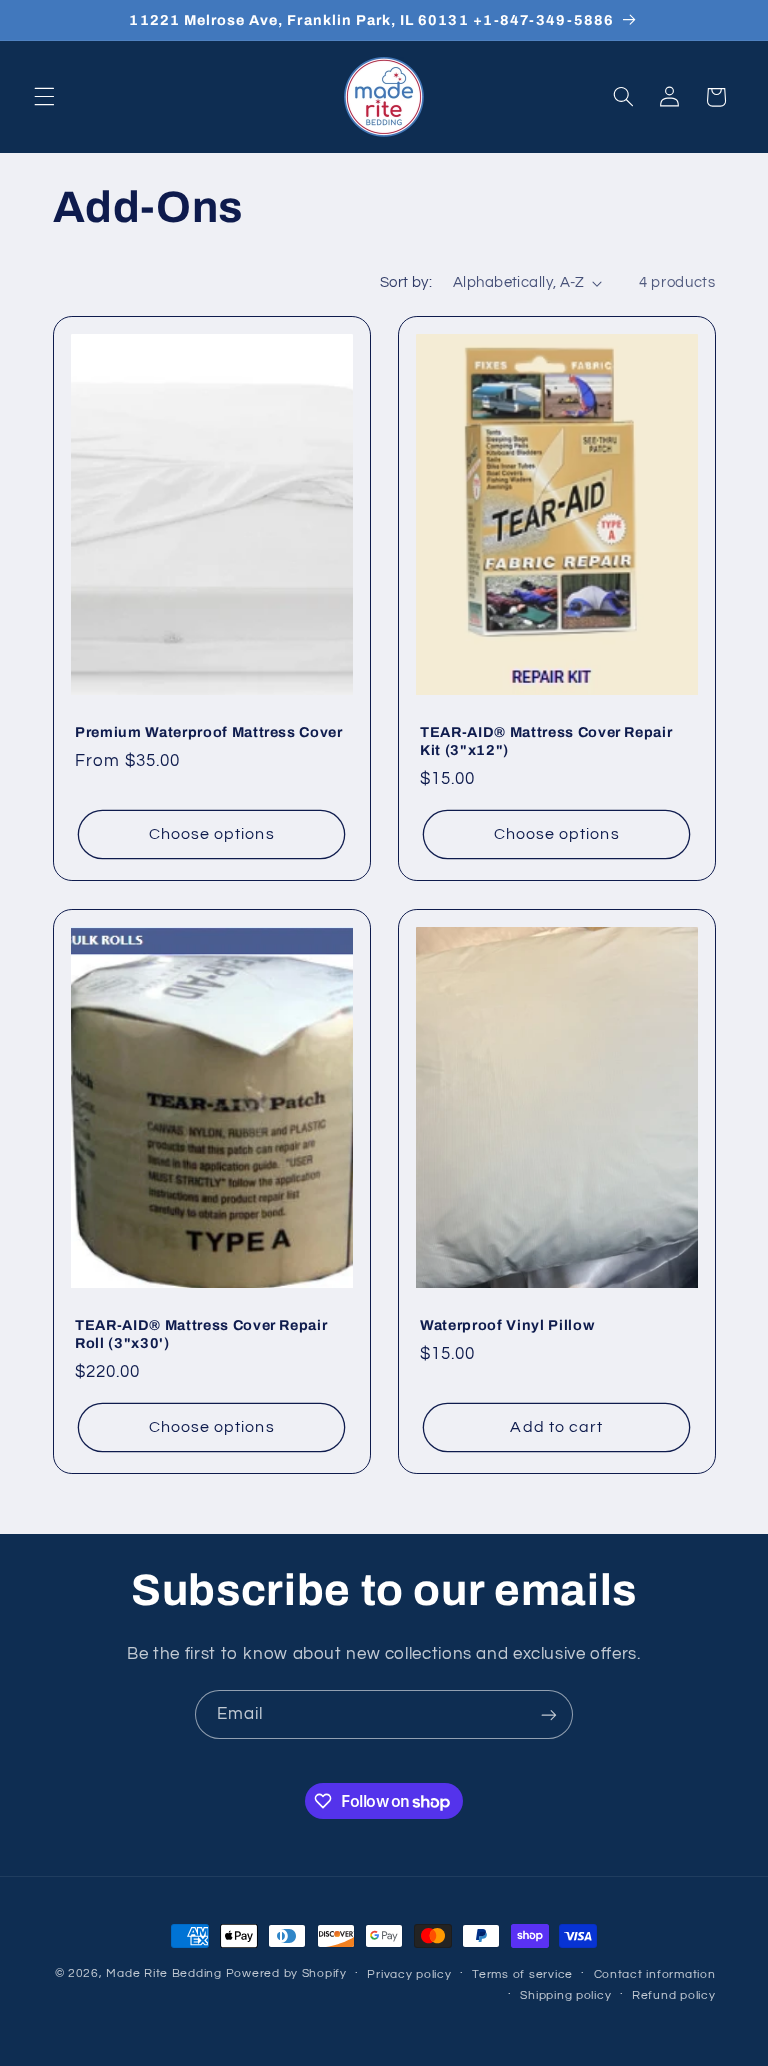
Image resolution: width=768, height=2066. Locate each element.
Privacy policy (409, 1974)
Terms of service (522, 1974)
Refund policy (674, 1995)
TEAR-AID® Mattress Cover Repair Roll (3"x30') (201, 1334)
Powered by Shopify (286, 1973)
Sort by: (406, 282)
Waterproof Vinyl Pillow (507, 1325)
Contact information (655, 1974)
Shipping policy (565, 1995)
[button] (44, 97)
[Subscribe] (549, 1714)
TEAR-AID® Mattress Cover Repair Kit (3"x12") (546, 741)
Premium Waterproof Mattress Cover (209, 732)
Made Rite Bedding (164, 1973)
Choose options (211, 834)
